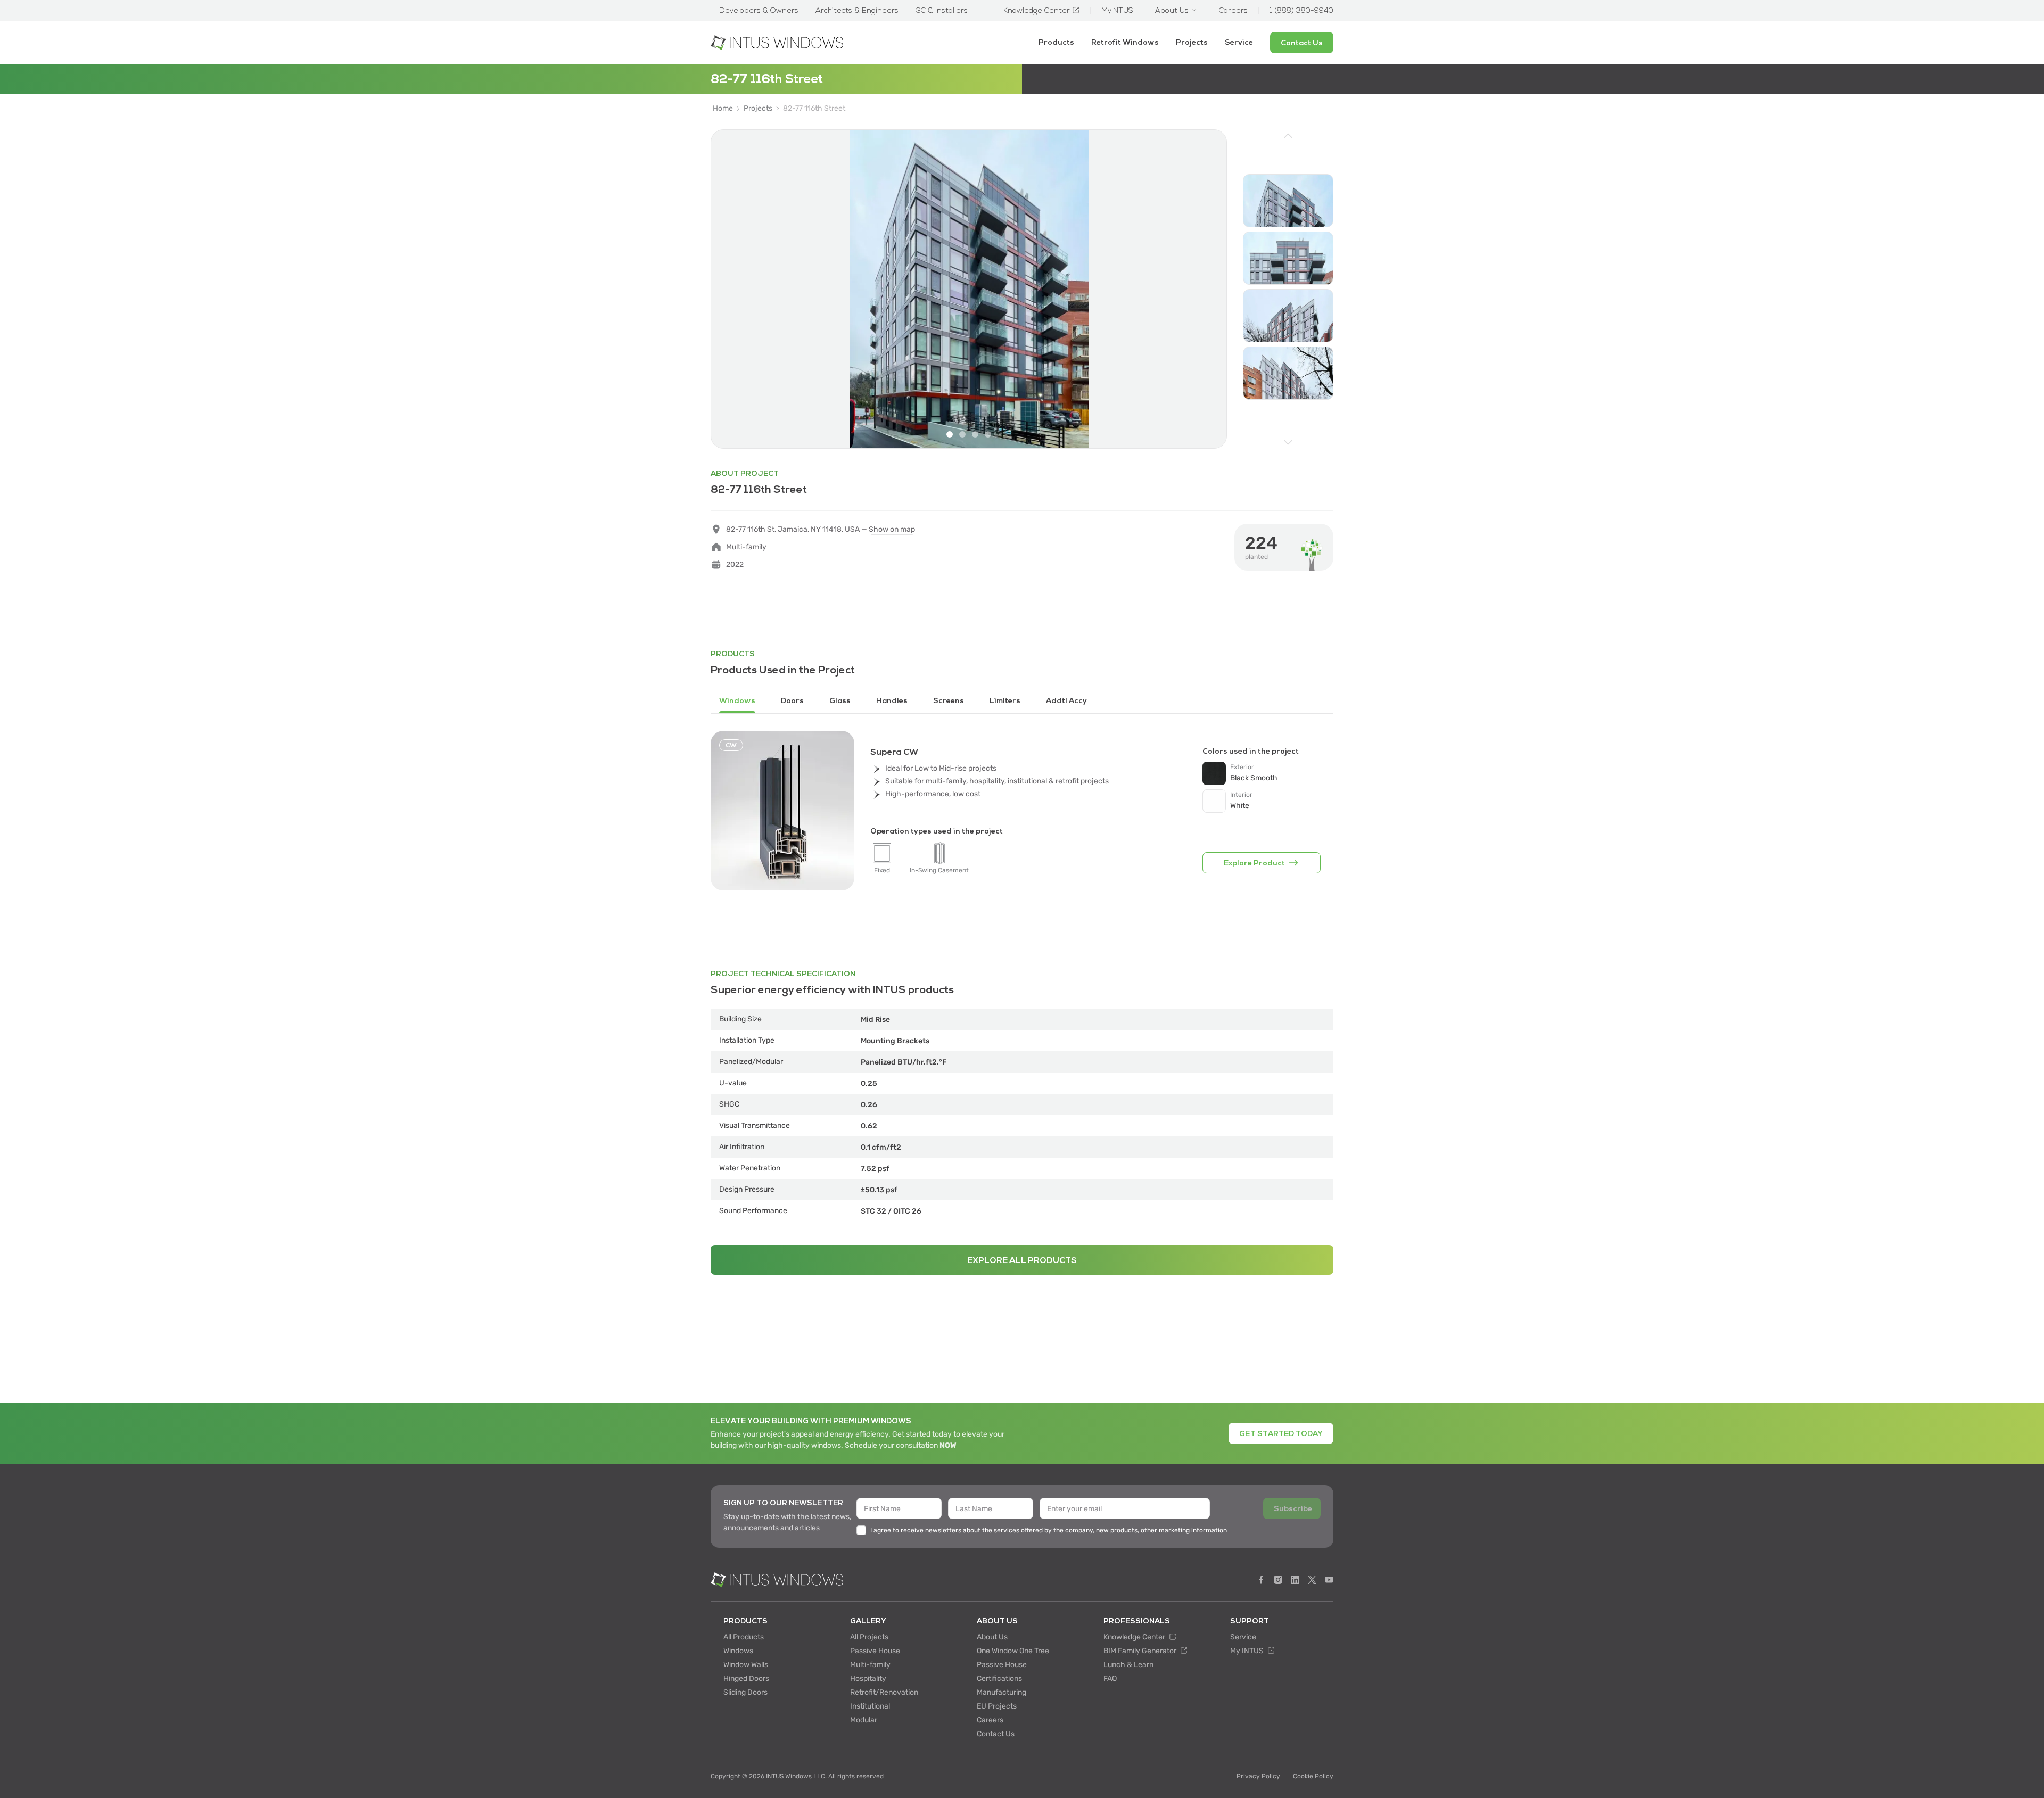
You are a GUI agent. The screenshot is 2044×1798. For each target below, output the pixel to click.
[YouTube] (1329, 1580)
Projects (1192, 42)
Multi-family (870, 1665)
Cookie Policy (1313, 1776)
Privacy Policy (1258, 1776)
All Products (744, 1637)
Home (723, 109)
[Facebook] (1261, 1580)
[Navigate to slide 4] (988, 434)
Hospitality (868, 1679)
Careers (990, 1720)
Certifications (999, 1679)
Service (1239, 42)
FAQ (1110, 1679)
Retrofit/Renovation (884, 1692)
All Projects (869, 1637)
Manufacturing (1002, 1692)
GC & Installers (942, 11)
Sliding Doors (745, 1692)
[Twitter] (1312, 1580)
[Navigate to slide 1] (950, 434)
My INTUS (1248, 1651)
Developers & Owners (759, 11)
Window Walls (746, 1665)
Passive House (875, 1651)
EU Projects (997, 1706)
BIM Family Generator (1141, 1651)
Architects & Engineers (857, 11)
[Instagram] (1278, 1580)
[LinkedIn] (1295, 1580)
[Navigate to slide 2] (962, 434)
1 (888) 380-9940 (1301, 11)
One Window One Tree (1013, 1651)
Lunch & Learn (1128, 1665)
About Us (992, 1637)
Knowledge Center (1135, 1637)
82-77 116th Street (814, 109)
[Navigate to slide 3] (975, 434)
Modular (864, 1720)
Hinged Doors (746, 1679)
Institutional (870, 1706)
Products (1056, 42)
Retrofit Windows (1125, 42)
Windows (738, 1651)
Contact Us (996, 1734)
